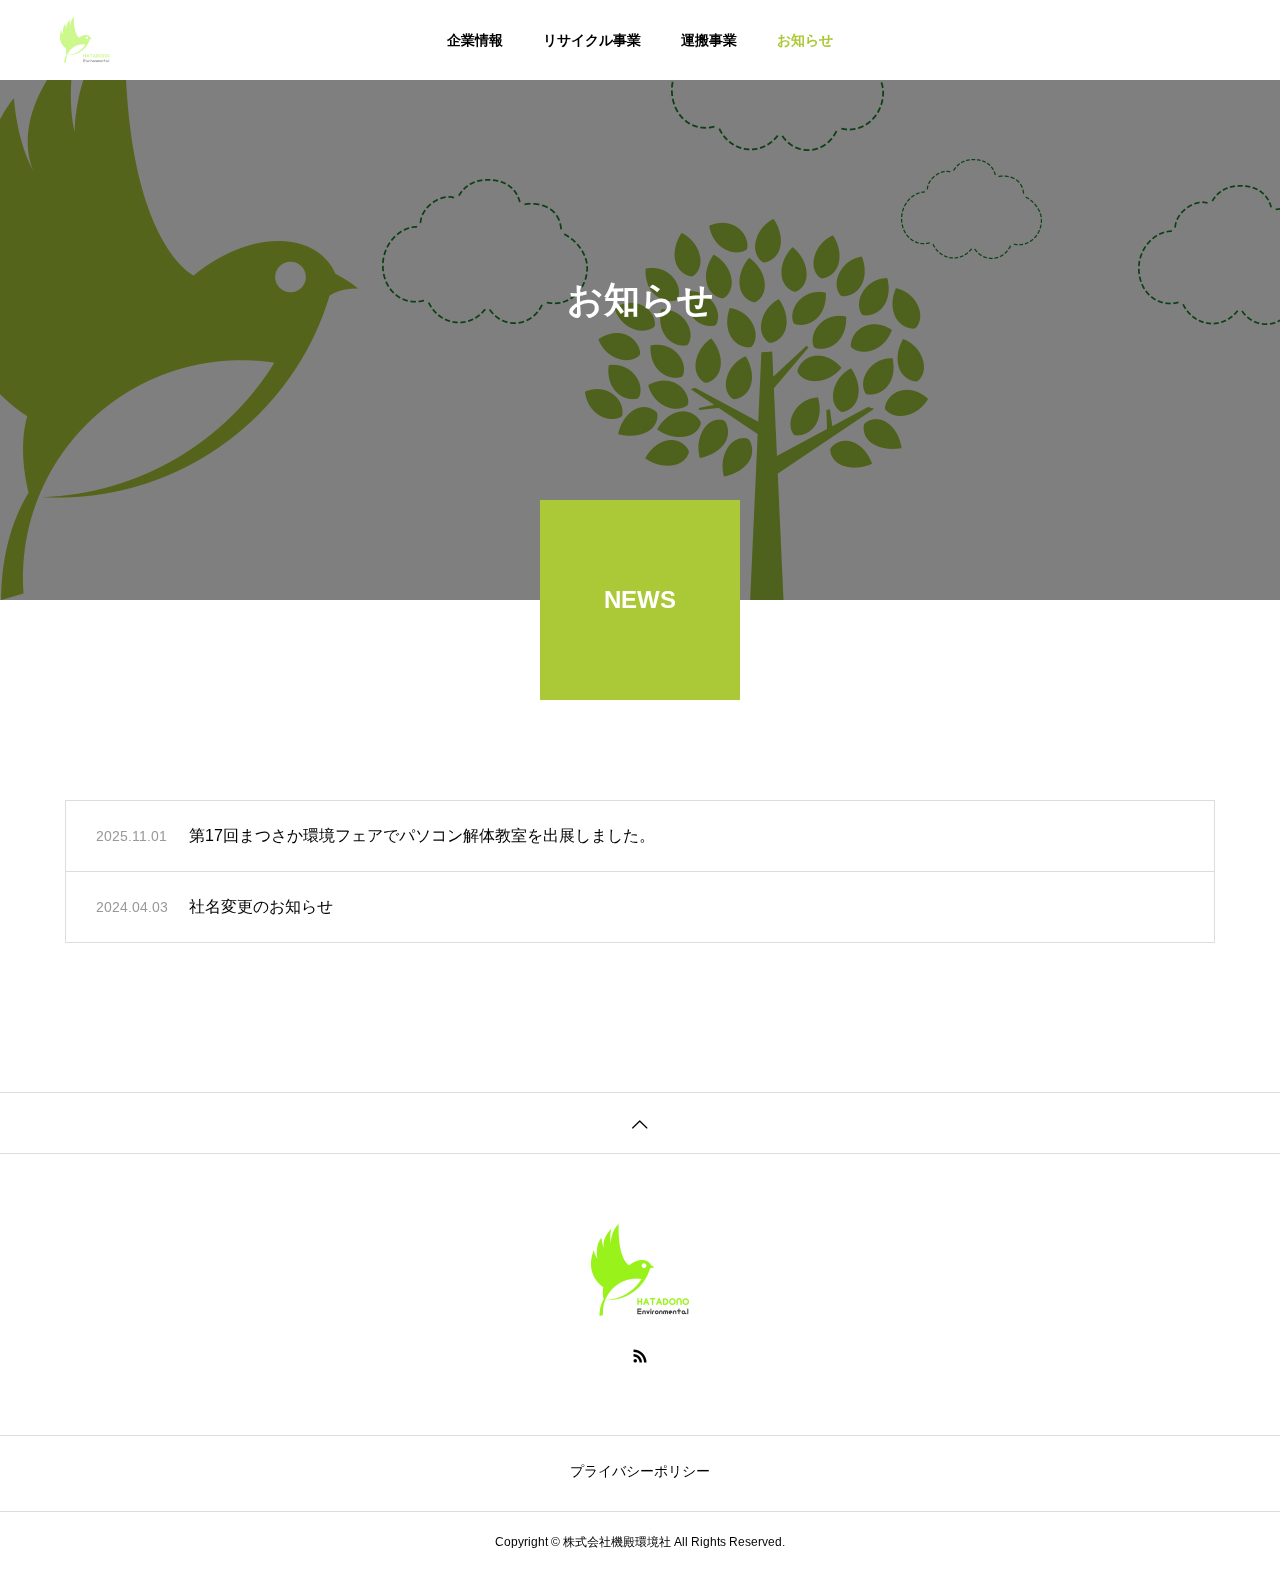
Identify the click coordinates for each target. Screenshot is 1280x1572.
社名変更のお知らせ (261, 906)
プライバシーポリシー (640, 1471)
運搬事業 (709, 40)
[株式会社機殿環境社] (85, 40)
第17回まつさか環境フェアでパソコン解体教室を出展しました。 (422, 835)
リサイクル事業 (592, 40)
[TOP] (640, 1122)
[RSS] (640, 1356)
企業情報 (475, 40)
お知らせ (805, 40)
